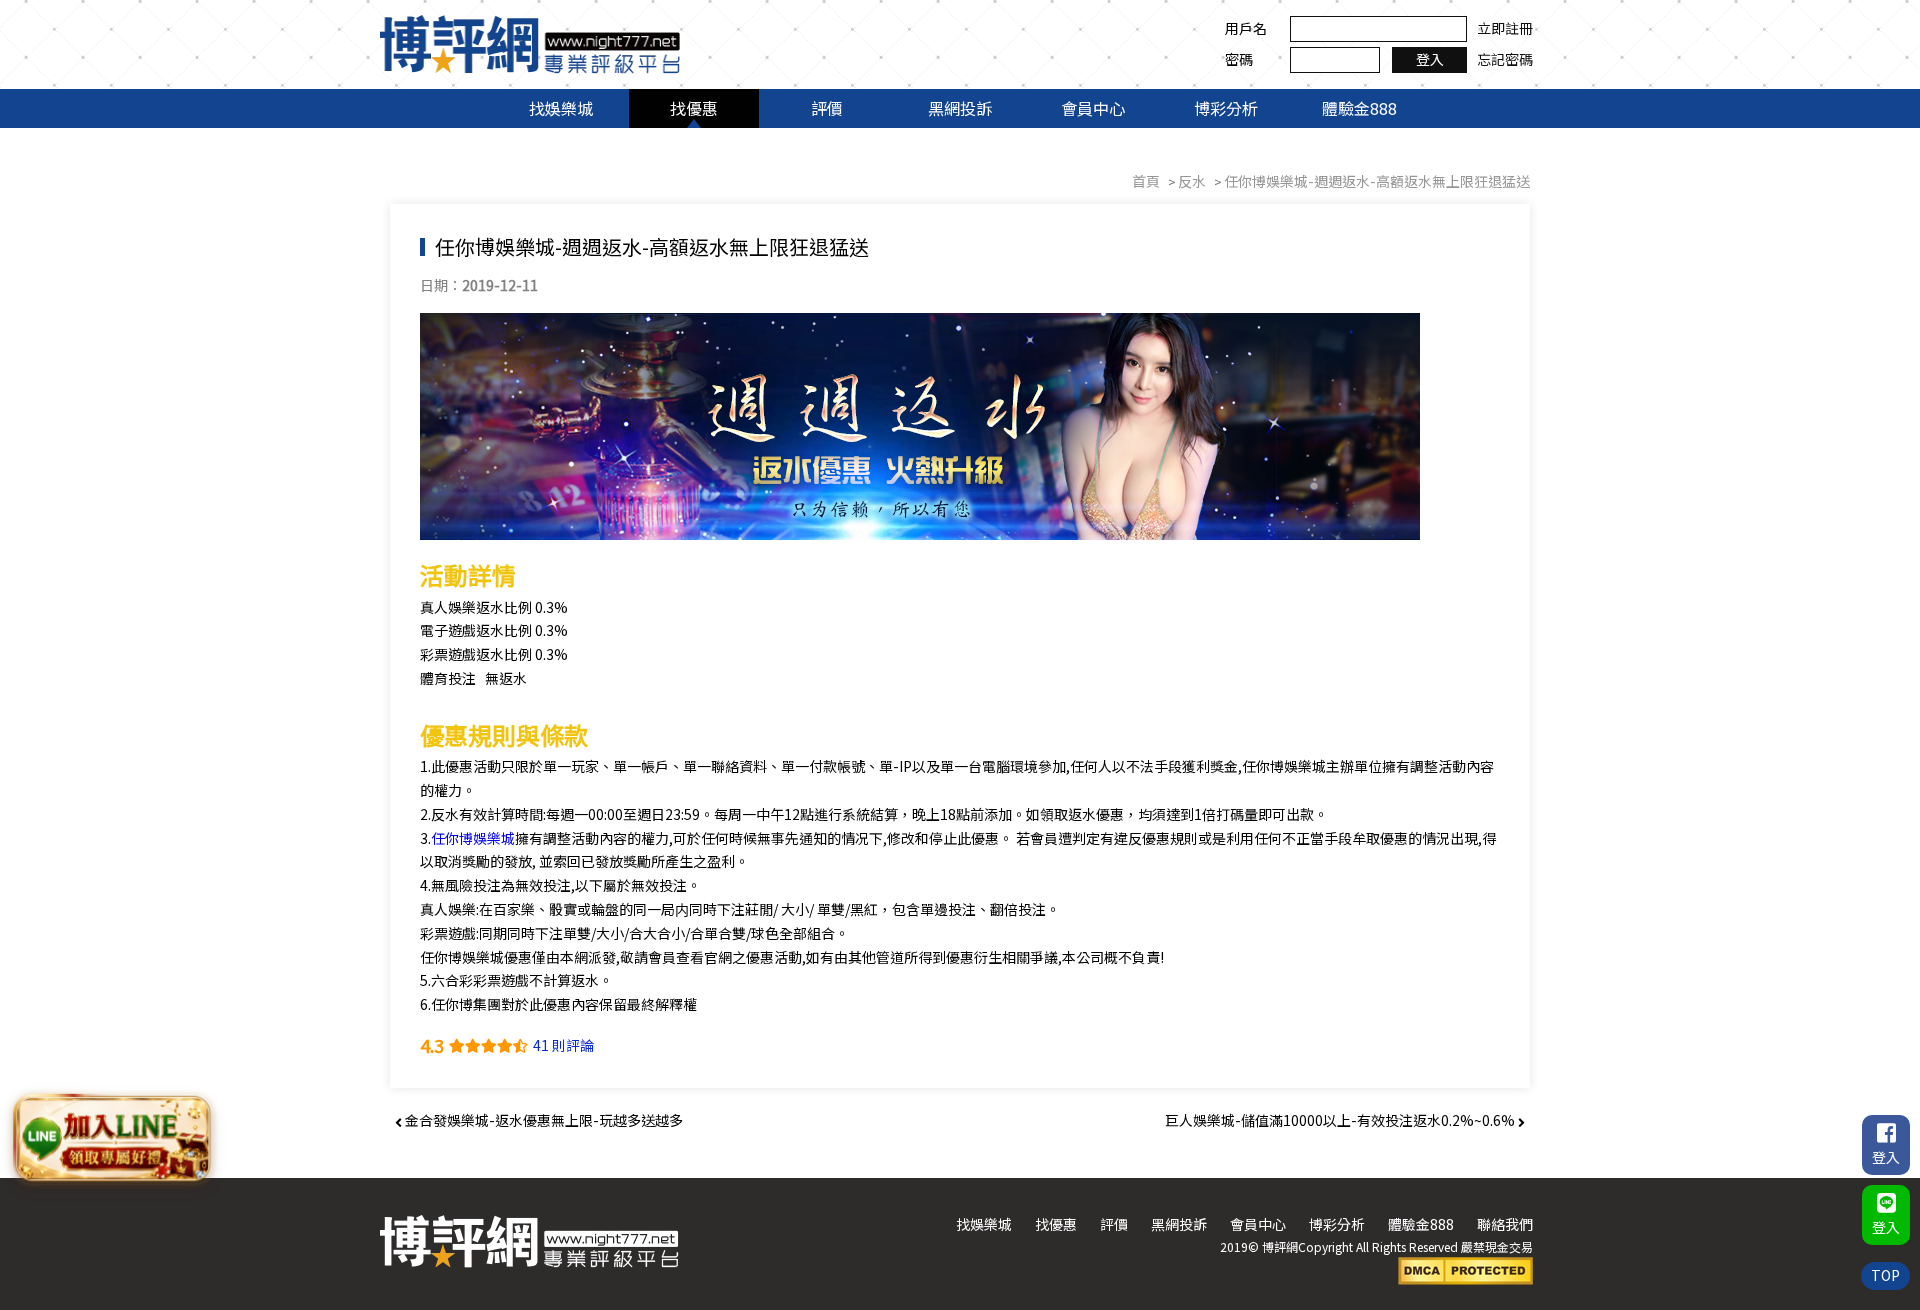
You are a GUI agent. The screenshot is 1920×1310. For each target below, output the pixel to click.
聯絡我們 (1505, 1224)
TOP (1885, 1275)
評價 (827, 108)
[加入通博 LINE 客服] (112, 1139)
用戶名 (1246, 28)
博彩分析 (1226, 108)
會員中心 (1093, 108)
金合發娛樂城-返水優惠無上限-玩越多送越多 (542, 1120)
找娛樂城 (561, 108)
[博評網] (530, 42)
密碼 (1239, 59)
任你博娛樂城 (473, 838)
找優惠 (694, 108)
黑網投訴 (960, 108)
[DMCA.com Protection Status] (1465, 1269)
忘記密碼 (1505, 59)
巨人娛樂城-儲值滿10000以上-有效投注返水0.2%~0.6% (1341, 1120)
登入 (1430, 59)
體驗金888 (1359, 108)
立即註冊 (1505, 28)
